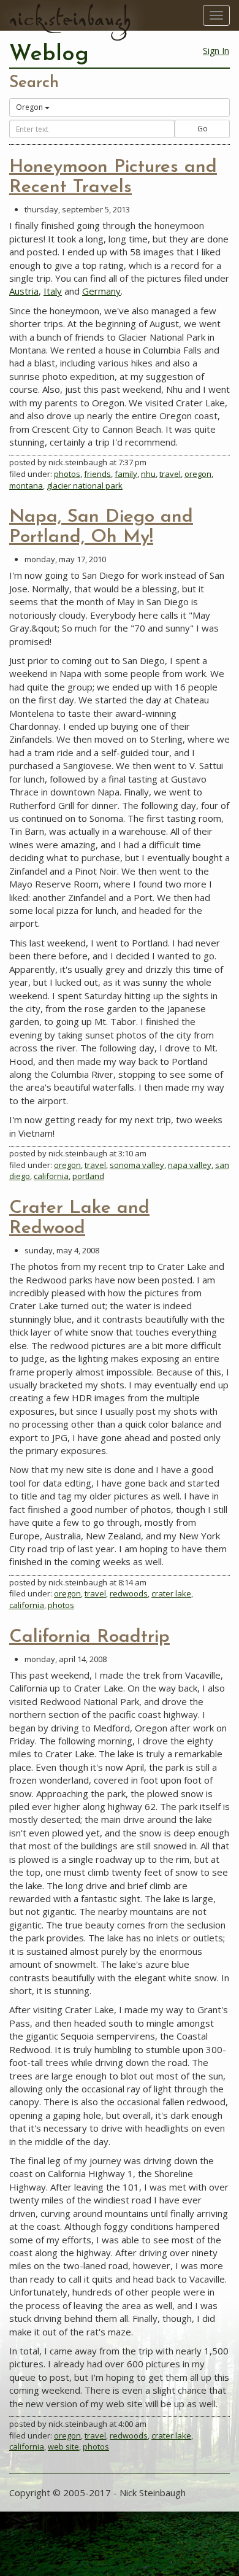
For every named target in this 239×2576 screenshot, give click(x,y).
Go (203, 129)
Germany (101, 291)
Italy (53, 291)
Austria (24, 291)
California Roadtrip (89, 1637)
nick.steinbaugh (70, 19)
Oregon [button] (29, 107)
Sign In (216, 51)
